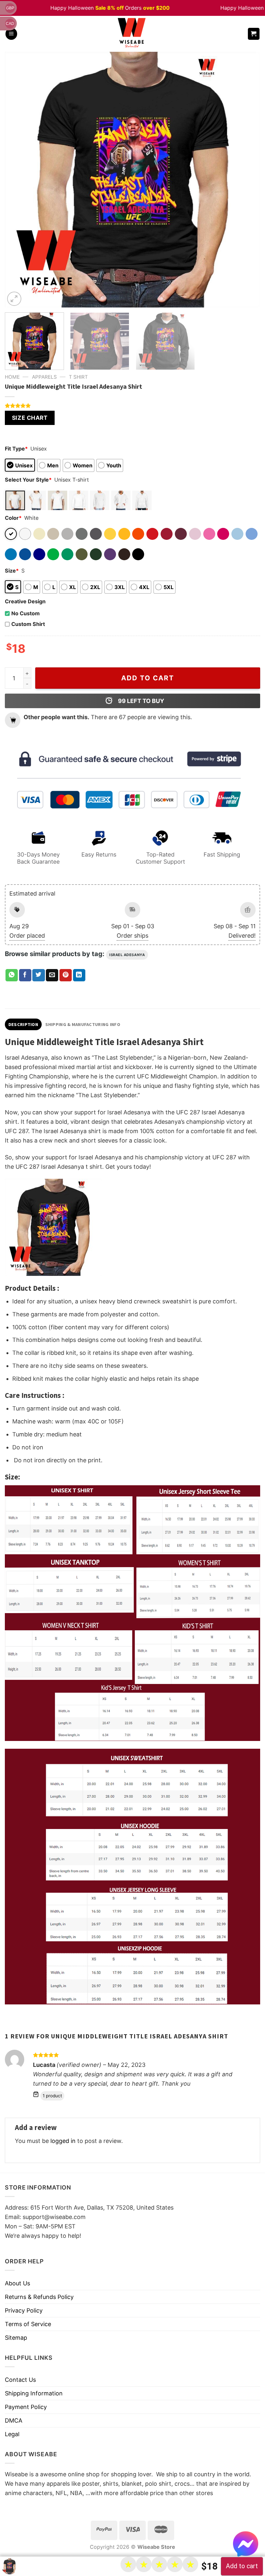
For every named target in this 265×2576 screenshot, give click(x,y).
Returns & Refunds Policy (39, 2297)
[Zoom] (14, 299)
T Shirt (78, 377)
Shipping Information (34, 2393)
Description (23, 1024)
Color (13, 518)
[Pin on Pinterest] (66, 975)
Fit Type (16, 449)
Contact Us (20, 2380)
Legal (12, 2434)
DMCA (14, 2420)
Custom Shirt (28, 624)
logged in (63, 2141)
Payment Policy (26, 2407)
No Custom (26, 613)
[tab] (23, 1024)
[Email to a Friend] (52, 975)
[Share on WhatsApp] (12, 975)
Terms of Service (28, 2324)
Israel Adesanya (127, 955)
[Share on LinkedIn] (79, 975)
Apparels (44, 377)
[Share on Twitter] (38, 975)
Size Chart (30, 418)
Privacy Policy (24, 2310)
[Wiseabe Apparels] (132, 34)
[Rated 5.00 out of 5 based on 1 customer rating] (132, 406)
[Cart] (254, 34)
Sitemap (16, 2338)
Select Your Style (28, 480)
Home (12, 377)
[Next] (247, 180)
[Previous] (18, 180)
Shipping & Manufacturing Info (83, 1024)
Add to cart (148, 678)
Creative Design (25, 601)
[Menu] (11, 34)
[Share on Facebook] (25, 975)
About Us (17, 2283)
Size (12, 571)
